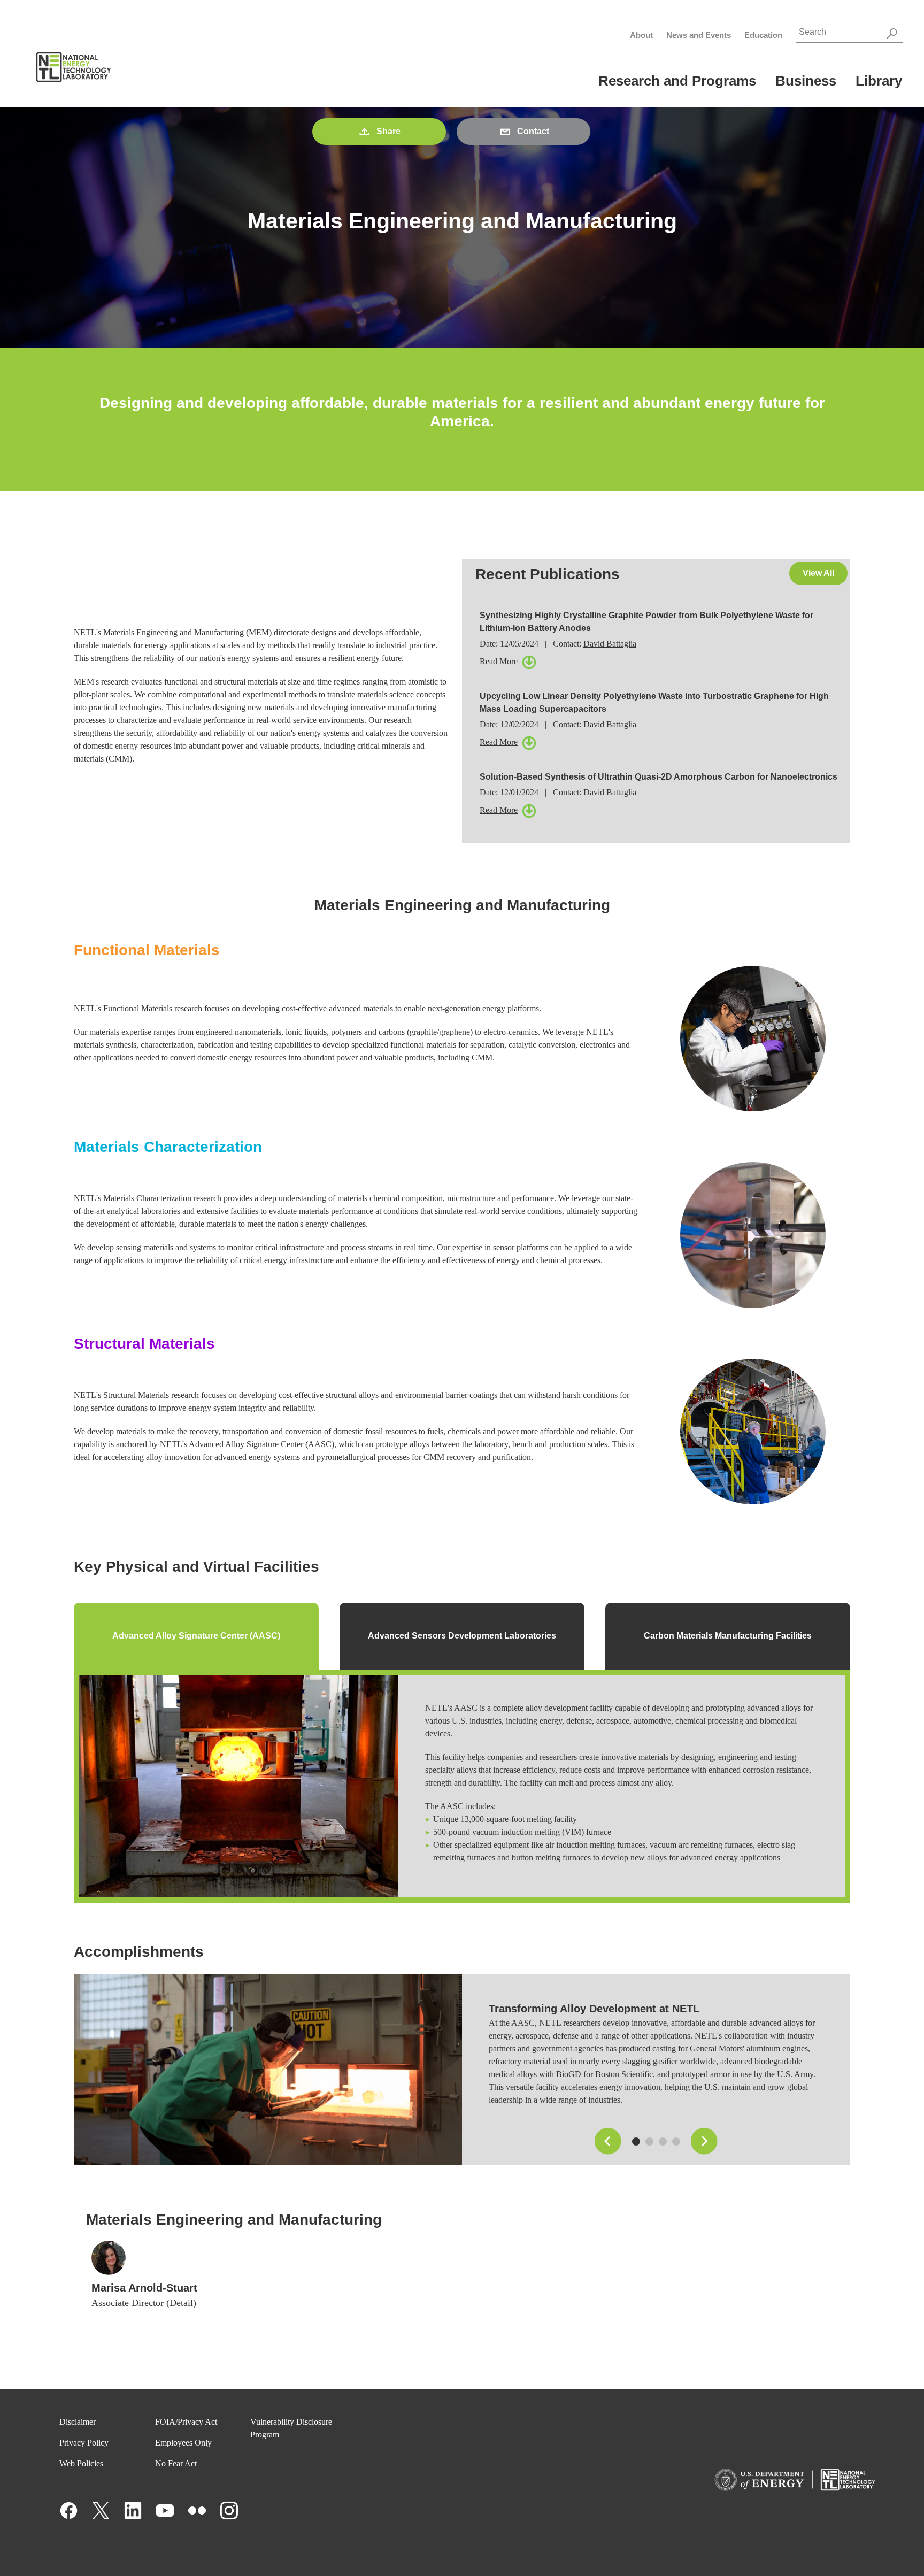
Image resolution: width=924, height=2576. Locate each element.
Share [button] (388, 131)
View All (818, 573)
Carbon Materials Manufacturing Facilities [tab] (728, 1636)
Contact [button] (533, 131)
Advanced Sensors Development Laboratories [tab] (462, 1636)
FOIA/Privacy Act (186, 2422)
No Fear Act (176, 2463)
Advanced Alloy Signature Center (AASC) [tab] (196, 1636)
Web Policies (81, 2463)
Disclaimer (78, 2422)
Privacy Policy (84, 2443)
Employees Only (183, 2443)
